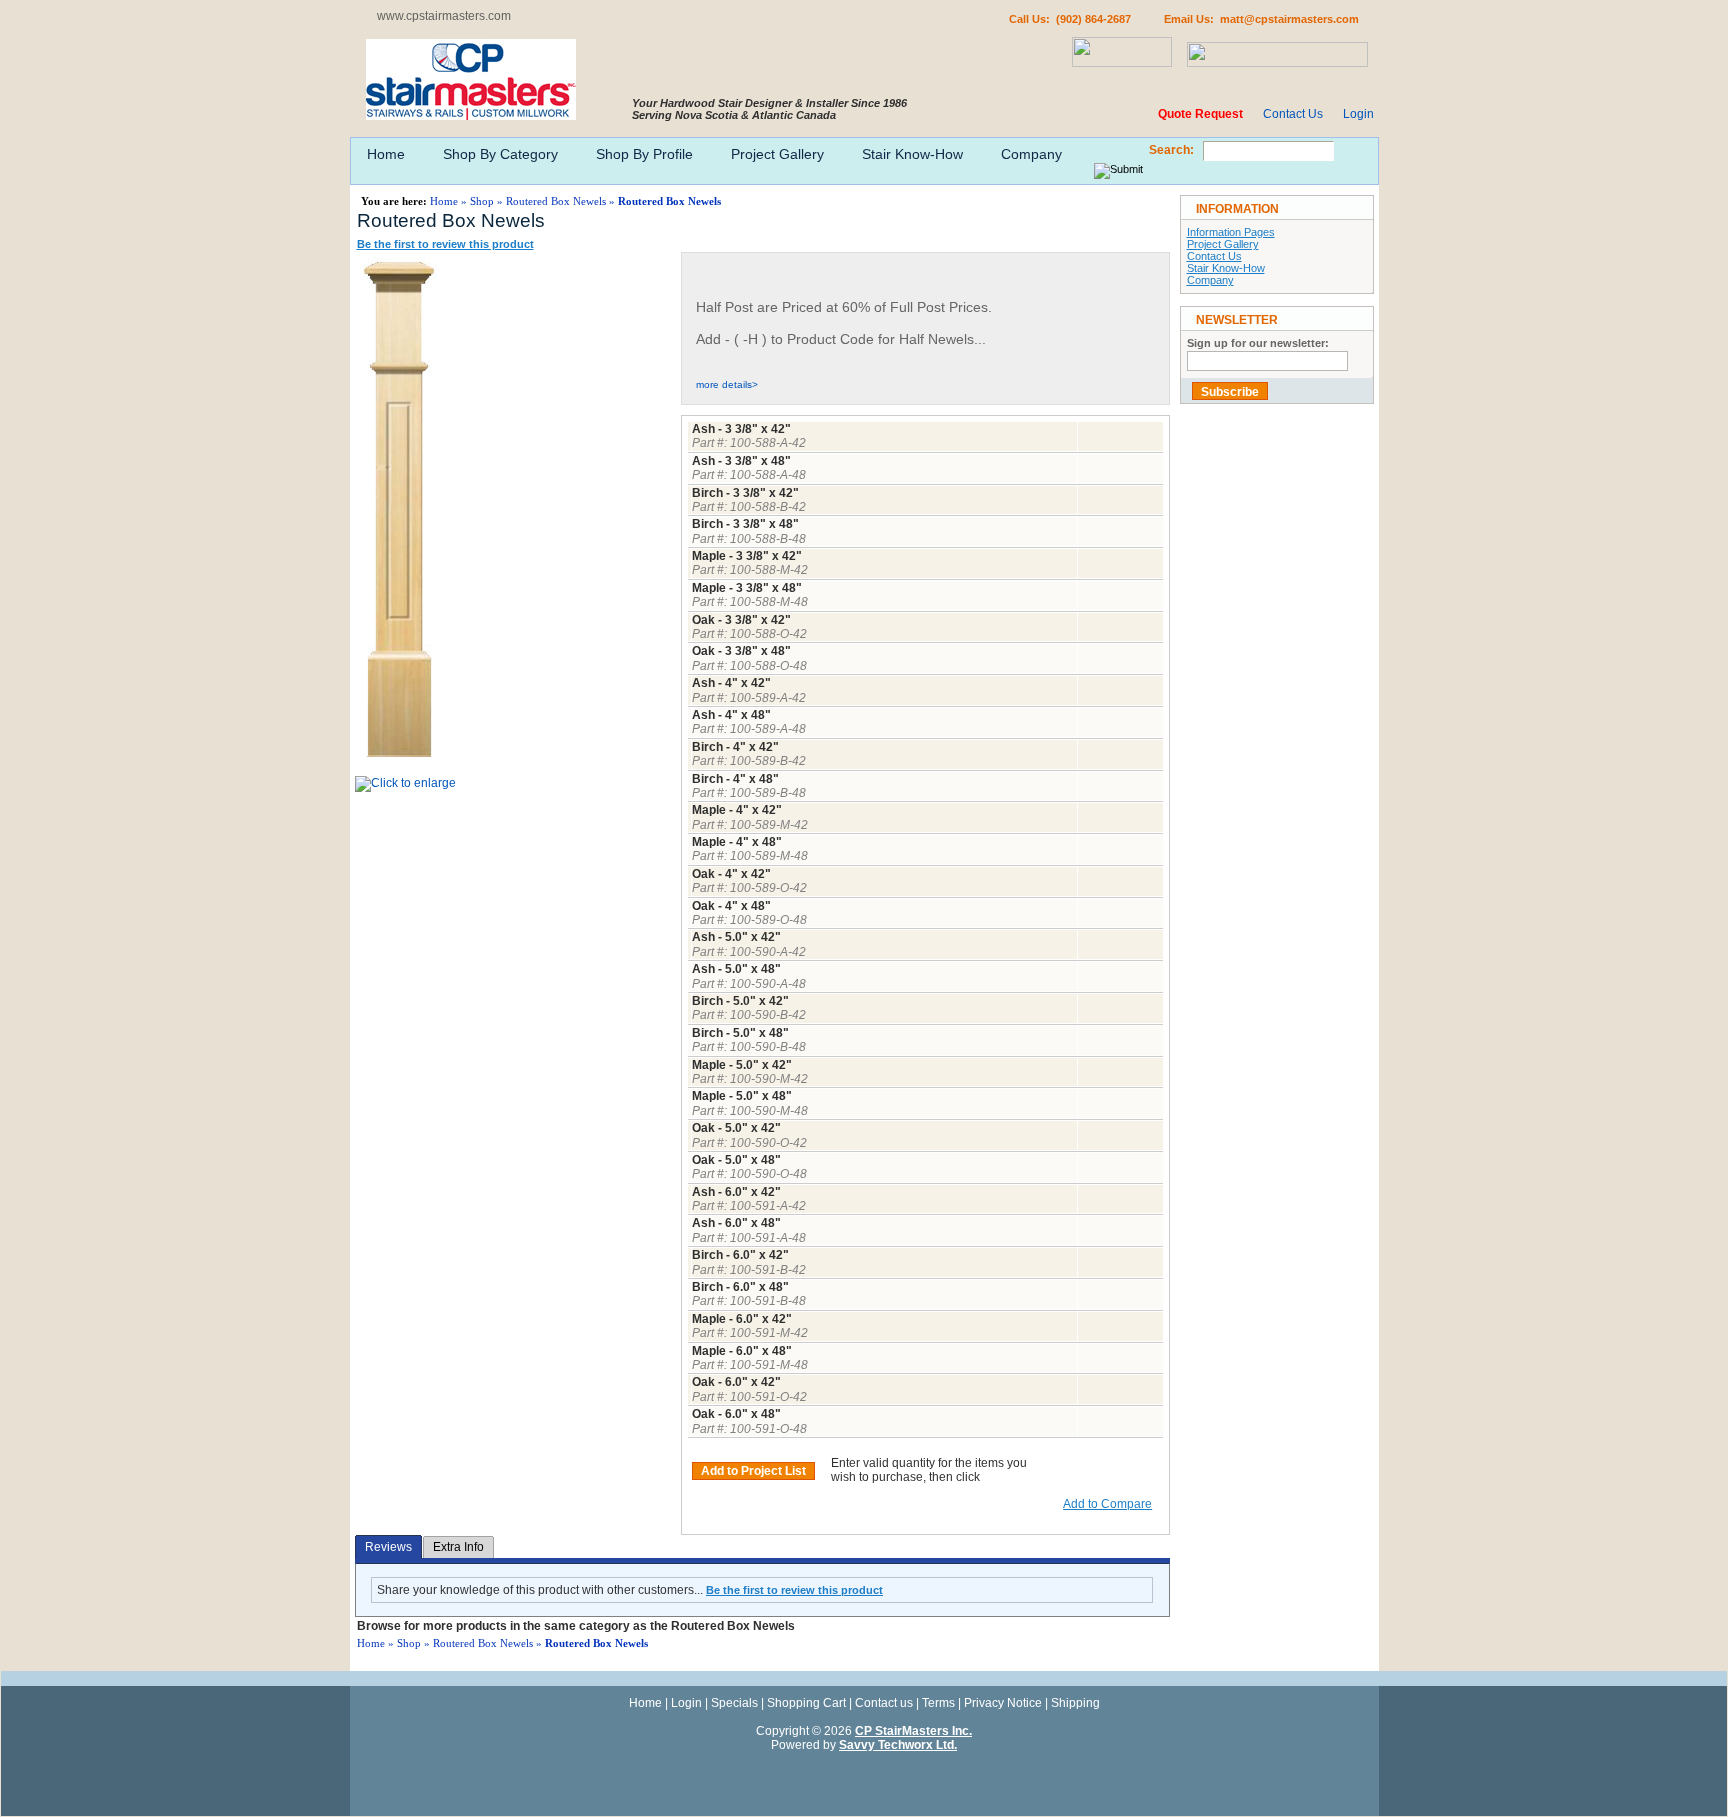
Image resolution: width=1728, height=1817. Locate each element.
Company (1031, 154)
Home (386, 154)
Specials (734, 1703)
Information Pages (1231, 232)
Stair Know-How (912, 154)
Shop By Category (500, 154)
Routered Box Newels (556, 201)
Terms (938, 1703)
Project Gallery (777, 154)
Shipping (1075, 1703)
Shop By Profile (644, 154)
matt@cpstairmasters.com (1289, 19)
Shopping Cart (806, 1703)
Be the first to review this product (445, 244)
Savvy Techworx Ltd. (898, 1745)
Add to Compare (1107, 1504)
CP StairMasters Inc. (913, 1731)
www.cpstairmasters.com (444, 16)
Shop (482, 201)
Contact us (884, 1703)
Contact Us (1293, 114)
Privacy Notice (1003, 1703)
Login (1358, 114)
